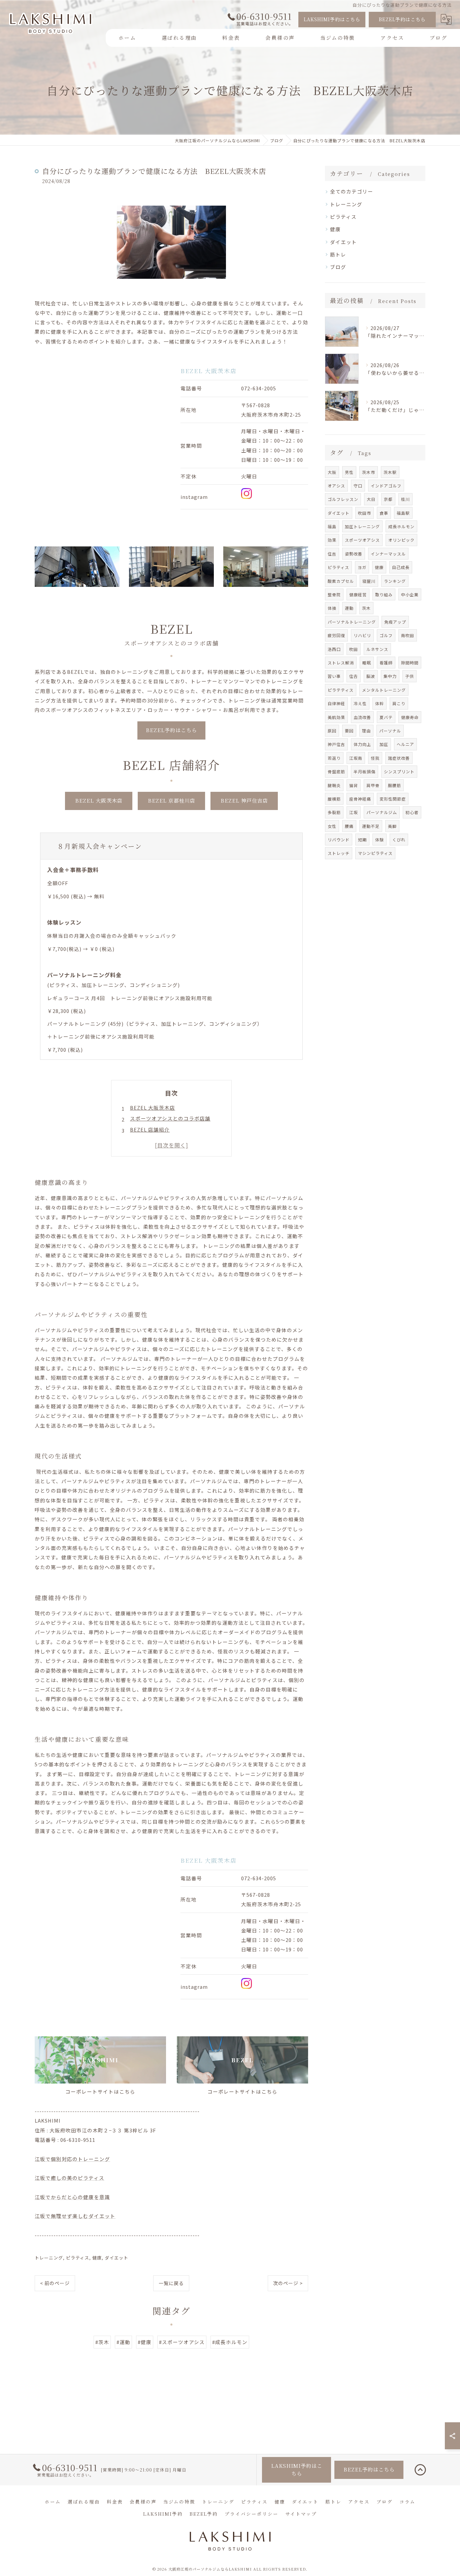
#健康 (145, 2342)
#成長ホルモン (230, 2342)
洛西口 (334, 649)
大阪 (332, 472)
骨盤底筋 (336, 771)
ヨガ (362, 567)
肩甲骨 (373, 785)
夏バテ (386, 717)
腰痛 (349, 826)
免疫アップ (395, 622)
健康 (97, 2258)
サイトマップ (301, 2514)
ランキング (395, 581)
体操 (332, 608)
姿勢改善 (354, 554)
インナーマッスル (388, 554)
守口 (358, 486)
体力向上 (362, 744)
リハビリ (362, 635)
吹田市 (365, 513)
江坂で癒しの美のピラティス (70, 2178)
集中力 (390, 676)
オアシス (336, 486)
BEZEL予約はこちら (402, 19)
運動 (349, 608)
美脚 (392, 826)
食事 (384, 513)
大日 (371, 499)
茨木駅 (390, 472)
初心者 (412, 812)
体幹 (380, 703)
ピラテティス (341, 690)
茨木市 (369, 472)
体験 (380, 840)
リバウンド (339, 840)
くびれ (399, 840)
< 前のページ (55, 2283)
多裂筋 (334, 812)
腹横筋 (334, 799)
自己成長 (401, 567)
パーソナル (390, 731)
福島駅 (403, 513)
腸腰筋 (395, 785)
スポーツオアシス (362, 540)
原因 (332, 731)
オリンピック (401, 540)
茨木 (366, 608)
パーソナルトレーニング (352, 622)
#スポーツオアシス (182, 2342)
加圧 (384, 744)
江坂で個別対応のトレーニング (72, 2159)
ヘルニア (405, 744)
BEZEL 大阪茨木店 (153, 1107)
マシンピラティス (375, 853)
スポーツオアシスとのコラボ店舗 (170, 1118)
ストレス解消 (341, 663)
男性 (349, 472)
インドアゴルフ (386, 486)
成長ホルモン (401, 526)
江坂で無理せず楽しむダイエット (75, 2216)
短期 (362, 840)
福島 (332, 526)
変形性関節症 (393, 799)
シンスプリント (399, 771)
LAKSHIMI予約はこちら (332, 19)
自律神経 (336, 703)
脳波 (371, 676)
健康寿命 (410, 717)
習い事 (334, 676)
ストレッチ (339, 853)
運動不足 (371, 826)
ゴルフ (386, 635)
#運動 (123, 2342)
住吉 (332, 554)
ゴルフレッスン (343, 499)
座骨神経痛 (360, 799)
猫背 (354, 785)
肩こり (399, 703)
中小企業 (410, 594)
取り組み (384, 594)
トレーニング (49, 2258)
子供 (409, 676)
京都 (388, 499)
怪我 (375, 758)
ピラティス (78, 2258)
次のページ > (288, 2283)
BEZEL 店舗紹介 (150, 1129)
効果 (332, 540)
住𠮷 (354, 676)
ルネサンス (377, 649)
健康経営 (358, 594)
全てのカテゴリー (352, 191)
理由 (366, 731)
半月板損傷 (365, 771)
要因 (349, 731)
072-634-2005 (259, 388)
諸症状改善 (399, 758)
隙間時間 (410, 663)
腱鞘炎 (334, 785)
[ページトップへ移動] (420, 2470)
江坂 (354, 812)
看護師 (386, 663)
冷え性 (360, 703)
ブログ (338, 267)
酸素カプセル (341, 581)
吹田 (354, 649)
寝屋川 (369, 581)
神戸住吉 (336, 744)
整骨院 (334, 594)
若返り (334, 758)
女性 (332, 826)
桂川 (405, 499)
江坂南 (356, 758)
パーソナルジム (382, 812)
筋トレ (338, 254)
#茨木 (102, 2342)
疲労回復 (336, 635)
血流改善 (362, 717)
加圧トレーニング (362, 526)
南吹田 (408, 635)
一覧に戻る (171, 2283)
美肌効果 (336, 717)
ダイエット (117, 2258)
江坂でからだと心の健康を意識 (72, 2197)
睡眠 (367, 663)
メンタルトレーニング (384, 690)
